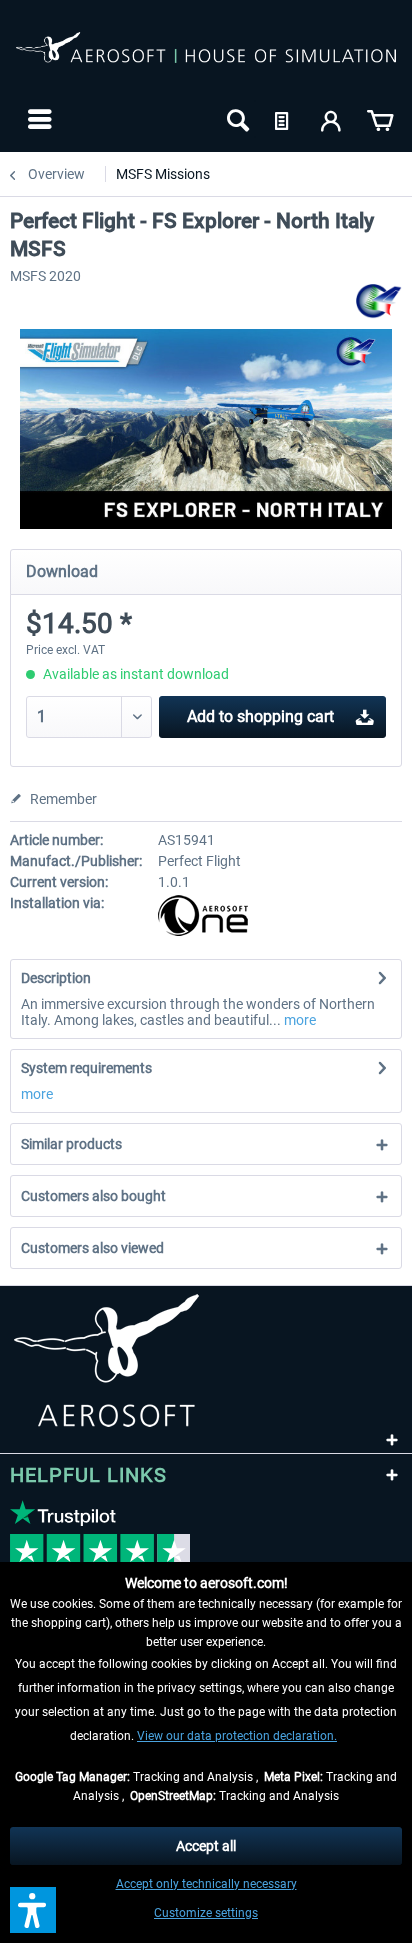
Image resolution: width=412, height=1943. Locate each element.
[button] (33, 1910)
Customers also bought (93, 1196)
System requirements (86, 1068)
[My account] (332, 119)
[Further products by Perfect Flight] (379, 301)
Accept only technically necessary (206, 1884)
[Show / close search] (236, 119)
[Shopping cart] (380, 119)
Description (56, 978)
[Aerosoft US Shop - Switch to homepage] (206, 58)
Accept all (206, 1846)
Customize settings (206, 1913)
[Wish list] (284, 119)
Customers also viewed (92, 1248)
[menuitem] (37, 119)
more (298, 1020)
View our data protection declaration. (237, 1736)
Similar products (71, 1144)
